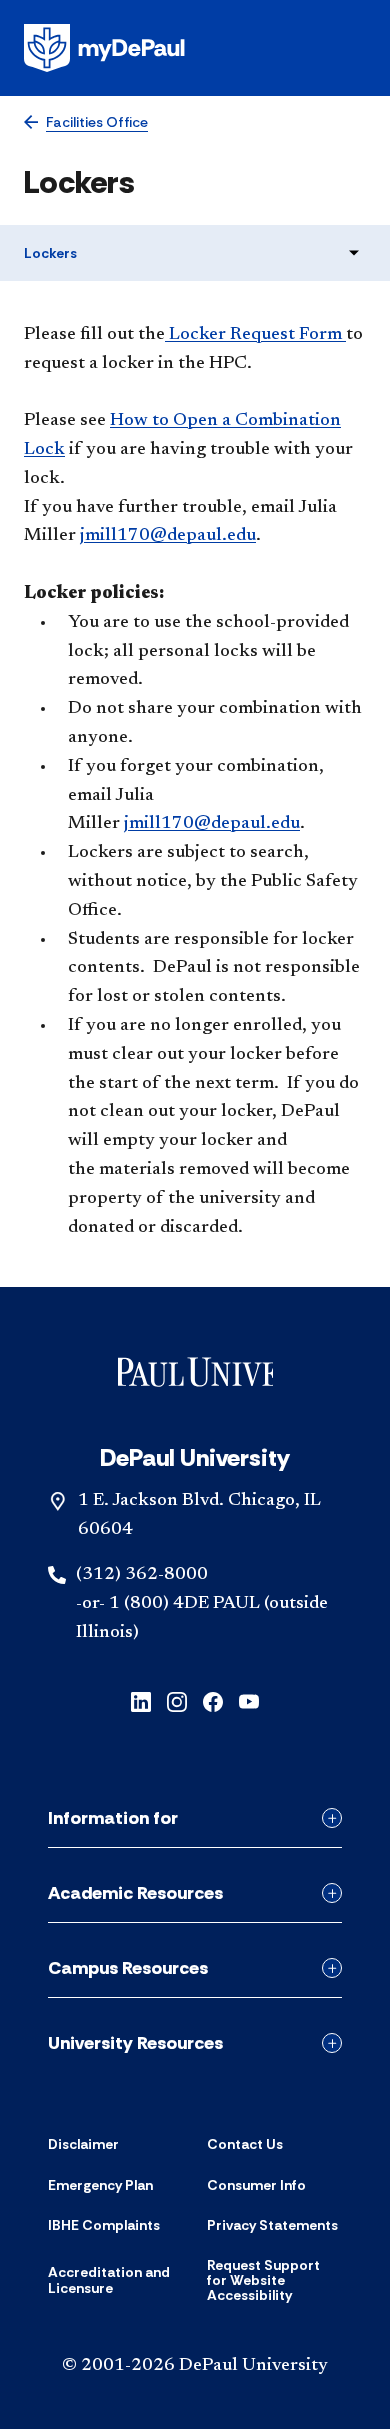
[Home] (195, 1376)
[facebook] (213, 1700)
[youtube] (249, 1700)
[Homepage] (195, 48)
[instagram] (177, 1700)
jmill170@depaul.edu (212, 824)
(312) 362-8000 (142, 1575)
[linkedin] (141, 1700)
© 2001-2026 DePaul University (195, 2366)
